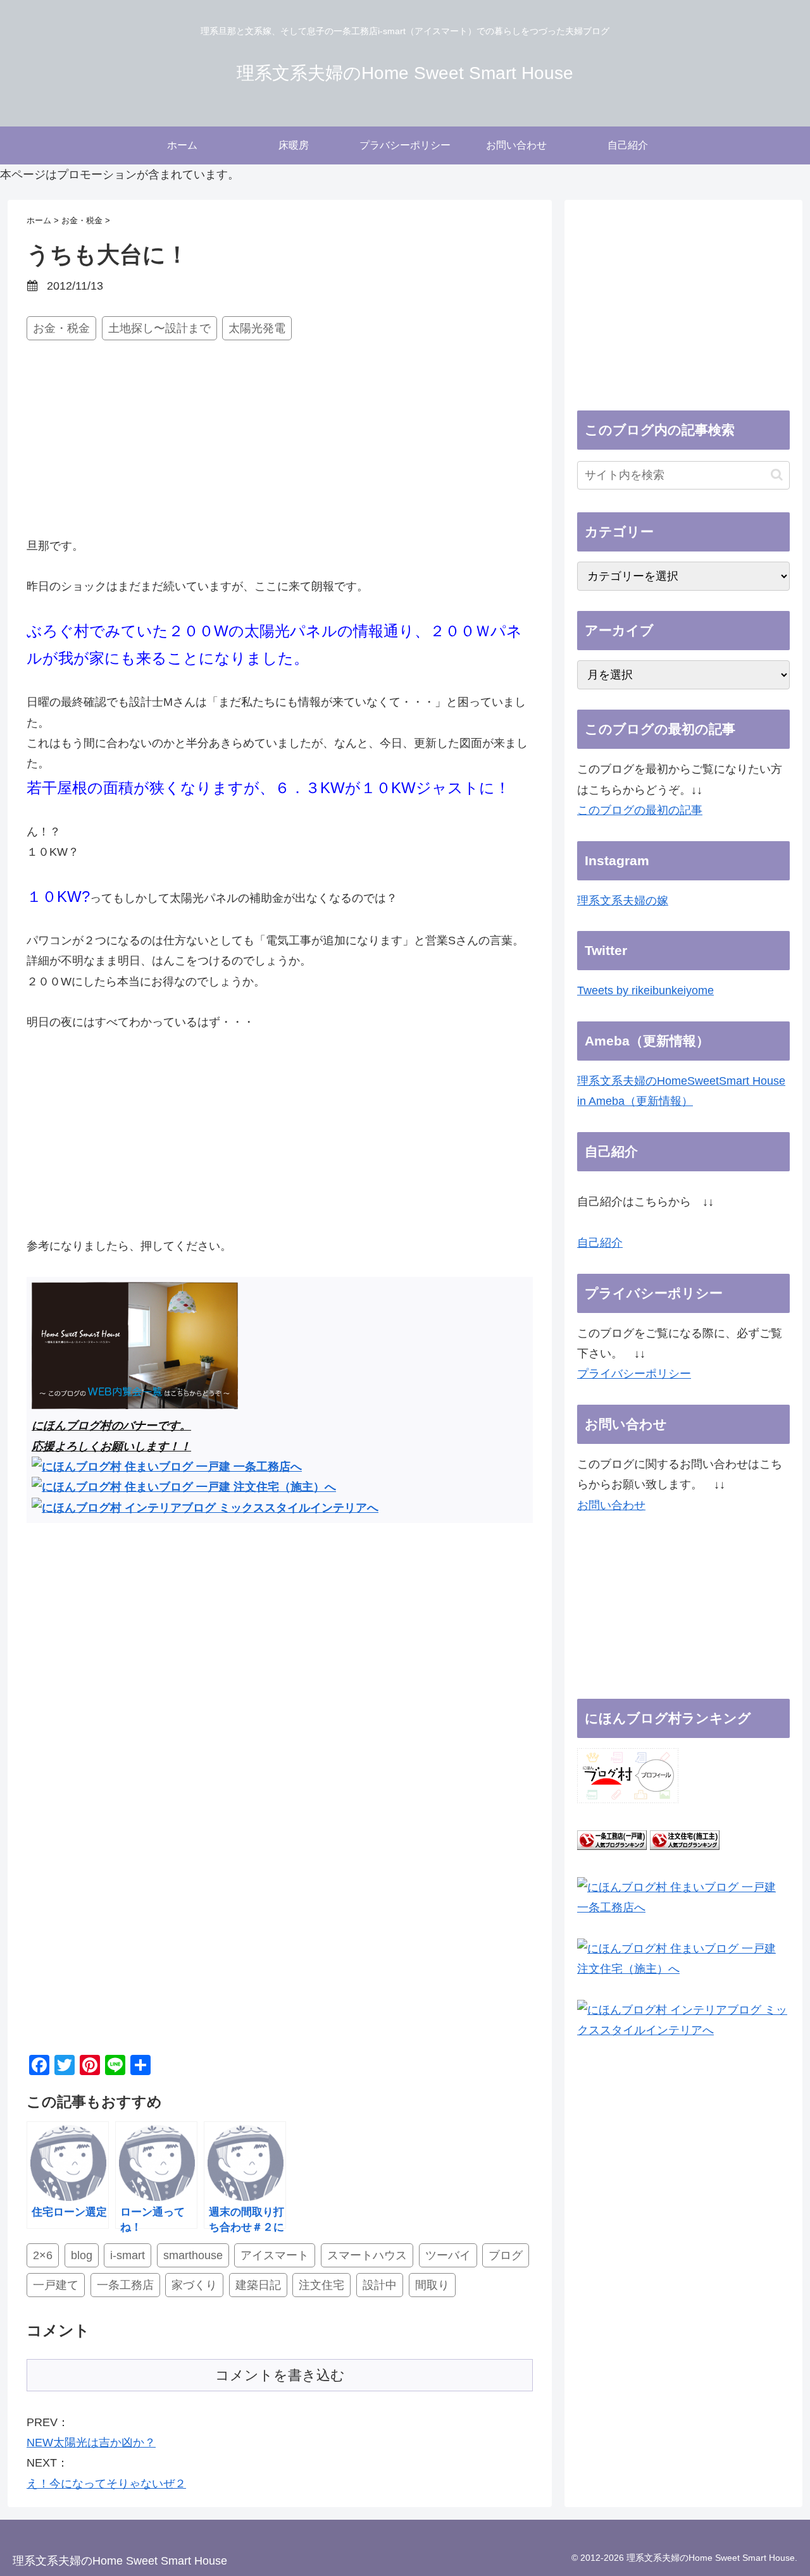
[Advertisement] (280, 441)
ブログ (506, 2255)
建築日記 (258, 2285)
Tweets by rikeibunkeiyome (645, 990)
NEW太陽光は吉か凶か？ (91, 2443)
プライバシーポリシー (634, 1374)
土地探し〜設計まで (159, 328)
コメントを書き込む (280, 2375)
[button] (777, 475)
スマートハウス (367, 2255)
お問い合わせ (611, 1505)
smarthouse (193, 2255)
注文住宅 (321, 2285)
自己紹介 (600, 1243)
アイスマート (275, 2255)
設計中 (380, 2285)
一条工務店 (125, 2285)
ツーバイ (448, 2255)
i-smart (128, 2255)
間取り (432, 2285)
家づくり (194, 2285)
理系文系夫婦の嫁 (623, 901)
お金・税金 (61, 328)
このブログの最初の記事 (640, 810)
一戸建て (56, 2285)
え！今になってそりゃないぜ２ (106, 2484)
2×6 (43, 2255)
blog (82, 2255)
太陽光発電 (257, 328)
